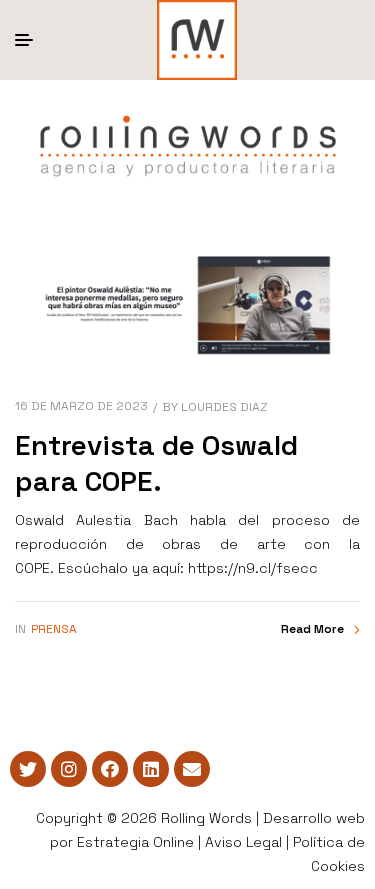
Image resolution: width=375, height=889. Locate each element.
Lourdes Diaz (224, 407)
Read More (312, 629)
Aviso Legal (243, 842)
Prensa (54, 629)
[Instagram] (69, 769)
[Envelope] (192, 769)
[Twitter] (28, 769)
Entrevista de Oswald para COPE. (156, 463)
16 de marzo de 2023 (81, 406)
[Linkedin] (151, 769)
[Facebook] (110, 769)
